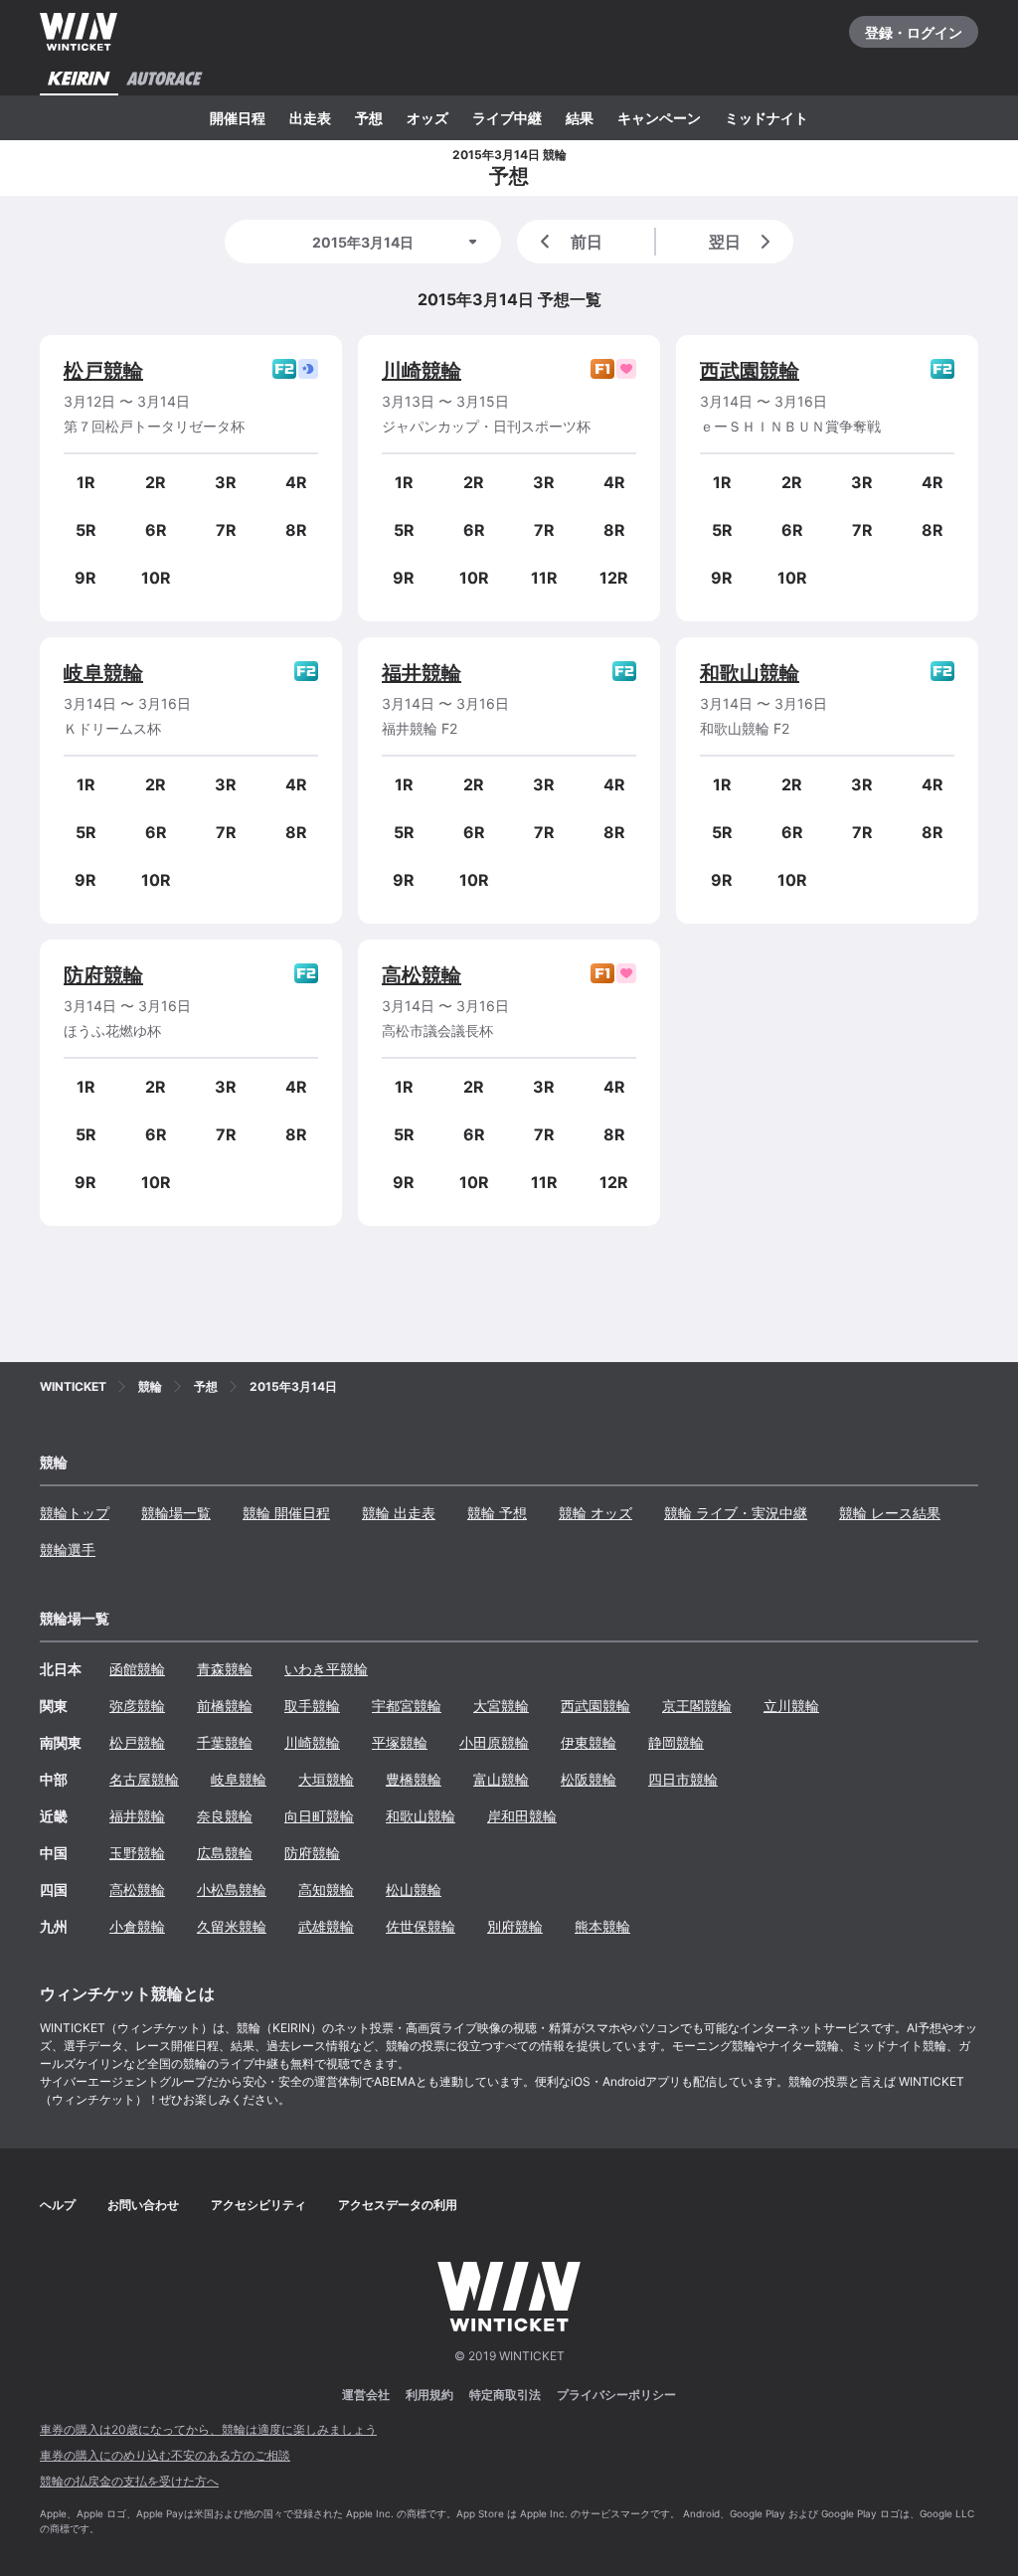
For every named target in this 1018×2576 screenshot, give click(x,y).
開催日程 (238, 118)
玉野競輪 (137, 1853)
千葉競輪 (225, 1742)
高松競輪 (422, 975)
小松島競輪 (232, 1889)
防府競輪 (103, 975)
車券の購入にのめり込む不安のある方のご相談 (165, 2455)
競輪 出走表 (399, 1513)
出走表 (310, 118)
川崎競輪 (422, 371)
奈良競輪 (225, 1816)
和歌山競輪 (750, 673)
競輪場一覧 (176, 1513)
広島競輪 (225, 1853)
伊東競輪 (589, 1742)
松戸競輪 (103, 371)
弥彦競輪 (137, 1706)
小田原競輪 (494, 1742)
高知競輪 (326, 1889)
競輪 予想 (497, 1513)
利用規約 (429, 2395)
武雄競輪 (326, 1926)
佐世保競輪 (421, 1926)
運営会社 (366, 2395)
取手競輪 (312, 1706)
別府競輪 (515, 1926)
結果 (580, 118)
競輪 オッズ (595, 1513)
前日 (587, 242)
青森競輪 (225, 1669)
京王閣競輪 (697, 1706)
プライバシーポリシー (616, 2395)
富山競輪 (501, 1779)
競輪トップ (75, 1513)
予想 (369, 118)
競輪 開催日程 (286, 1513)
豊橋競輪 (414, 1779)
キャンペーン (659, 118)
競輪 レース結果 (890, 1513)
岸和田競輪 (522, 1816)
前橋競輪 (225, 1706)
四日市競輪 (683, 1779)
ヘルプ (58, 2205)
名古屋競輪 (144, 1779)
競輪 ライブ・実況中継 (736, 1513)
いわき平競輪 (326, 1669)
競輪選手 (68, 1549)
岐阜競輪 (103, 673)
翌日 (725, 242)
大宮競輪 (501, 1706)
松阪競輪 (589, 1779)
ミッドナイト (766, 118)
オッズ (427, 118)
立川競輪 (791, 1706)
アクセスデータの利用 (398, 2205)
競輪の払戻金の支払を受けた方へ (129, 2481)
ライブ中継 (507, 118)
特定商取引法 (505, 2395)
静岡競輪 (676, 1742)
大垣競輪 (326, 1779)
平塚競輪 (400, 1742)
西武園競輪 (750, 371)
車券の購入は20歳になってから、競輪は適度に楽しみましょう (208, 2429)
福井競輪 (422, 673)
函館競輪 (137, 1669)
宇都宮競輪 (407, 1706)
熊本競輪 (602, 1926)
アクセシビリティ (258, 2205)
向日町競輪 (319, 1816)
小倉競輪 (137, 1926)
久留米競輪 (232, 1926)
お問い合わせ (143, 2205)
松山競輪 (414, 1889)
